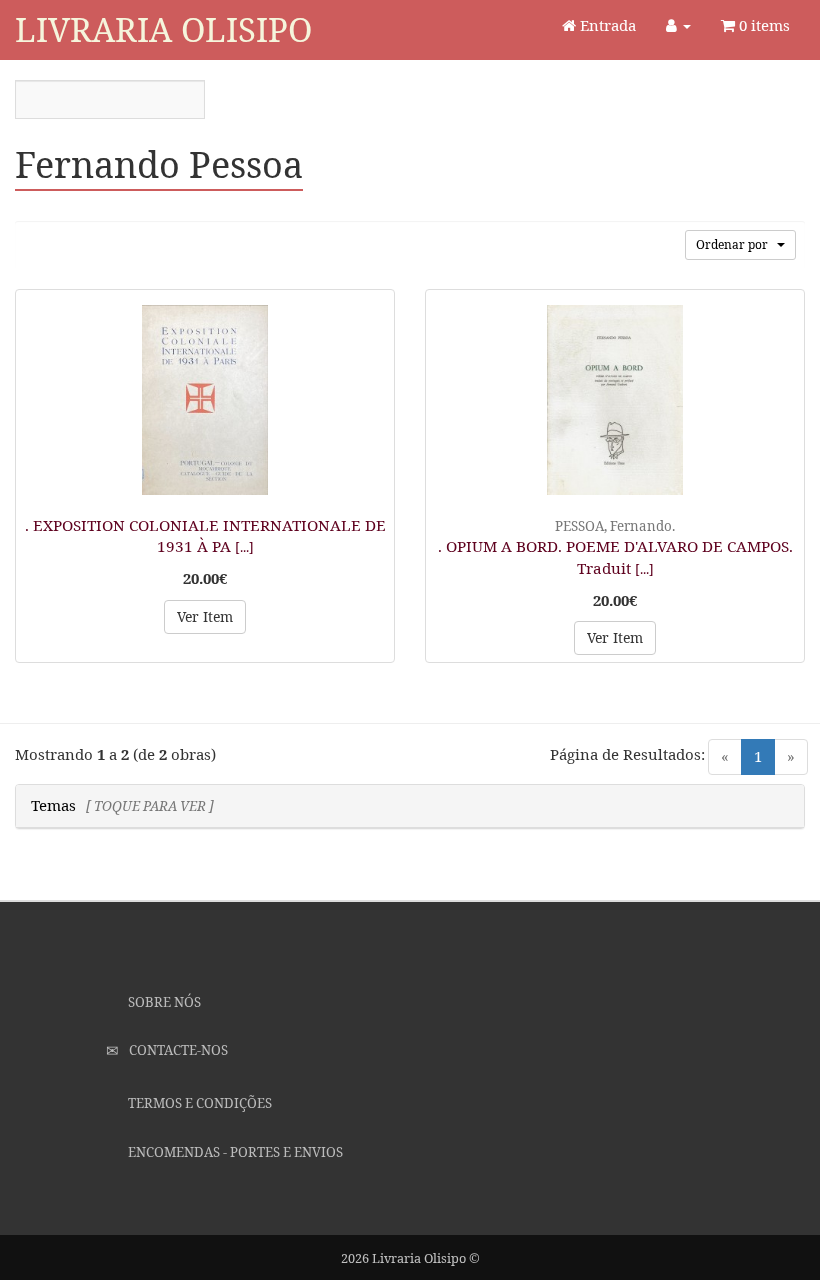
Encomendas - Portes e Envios (234, 1152)
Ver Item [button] (205, 616)
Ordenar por (736, 244)
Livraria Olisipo (163, 29)
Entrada (606, 25)
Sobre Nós (163, 1002)
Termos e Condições (198, 1103)
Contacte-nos (177, 1050)
